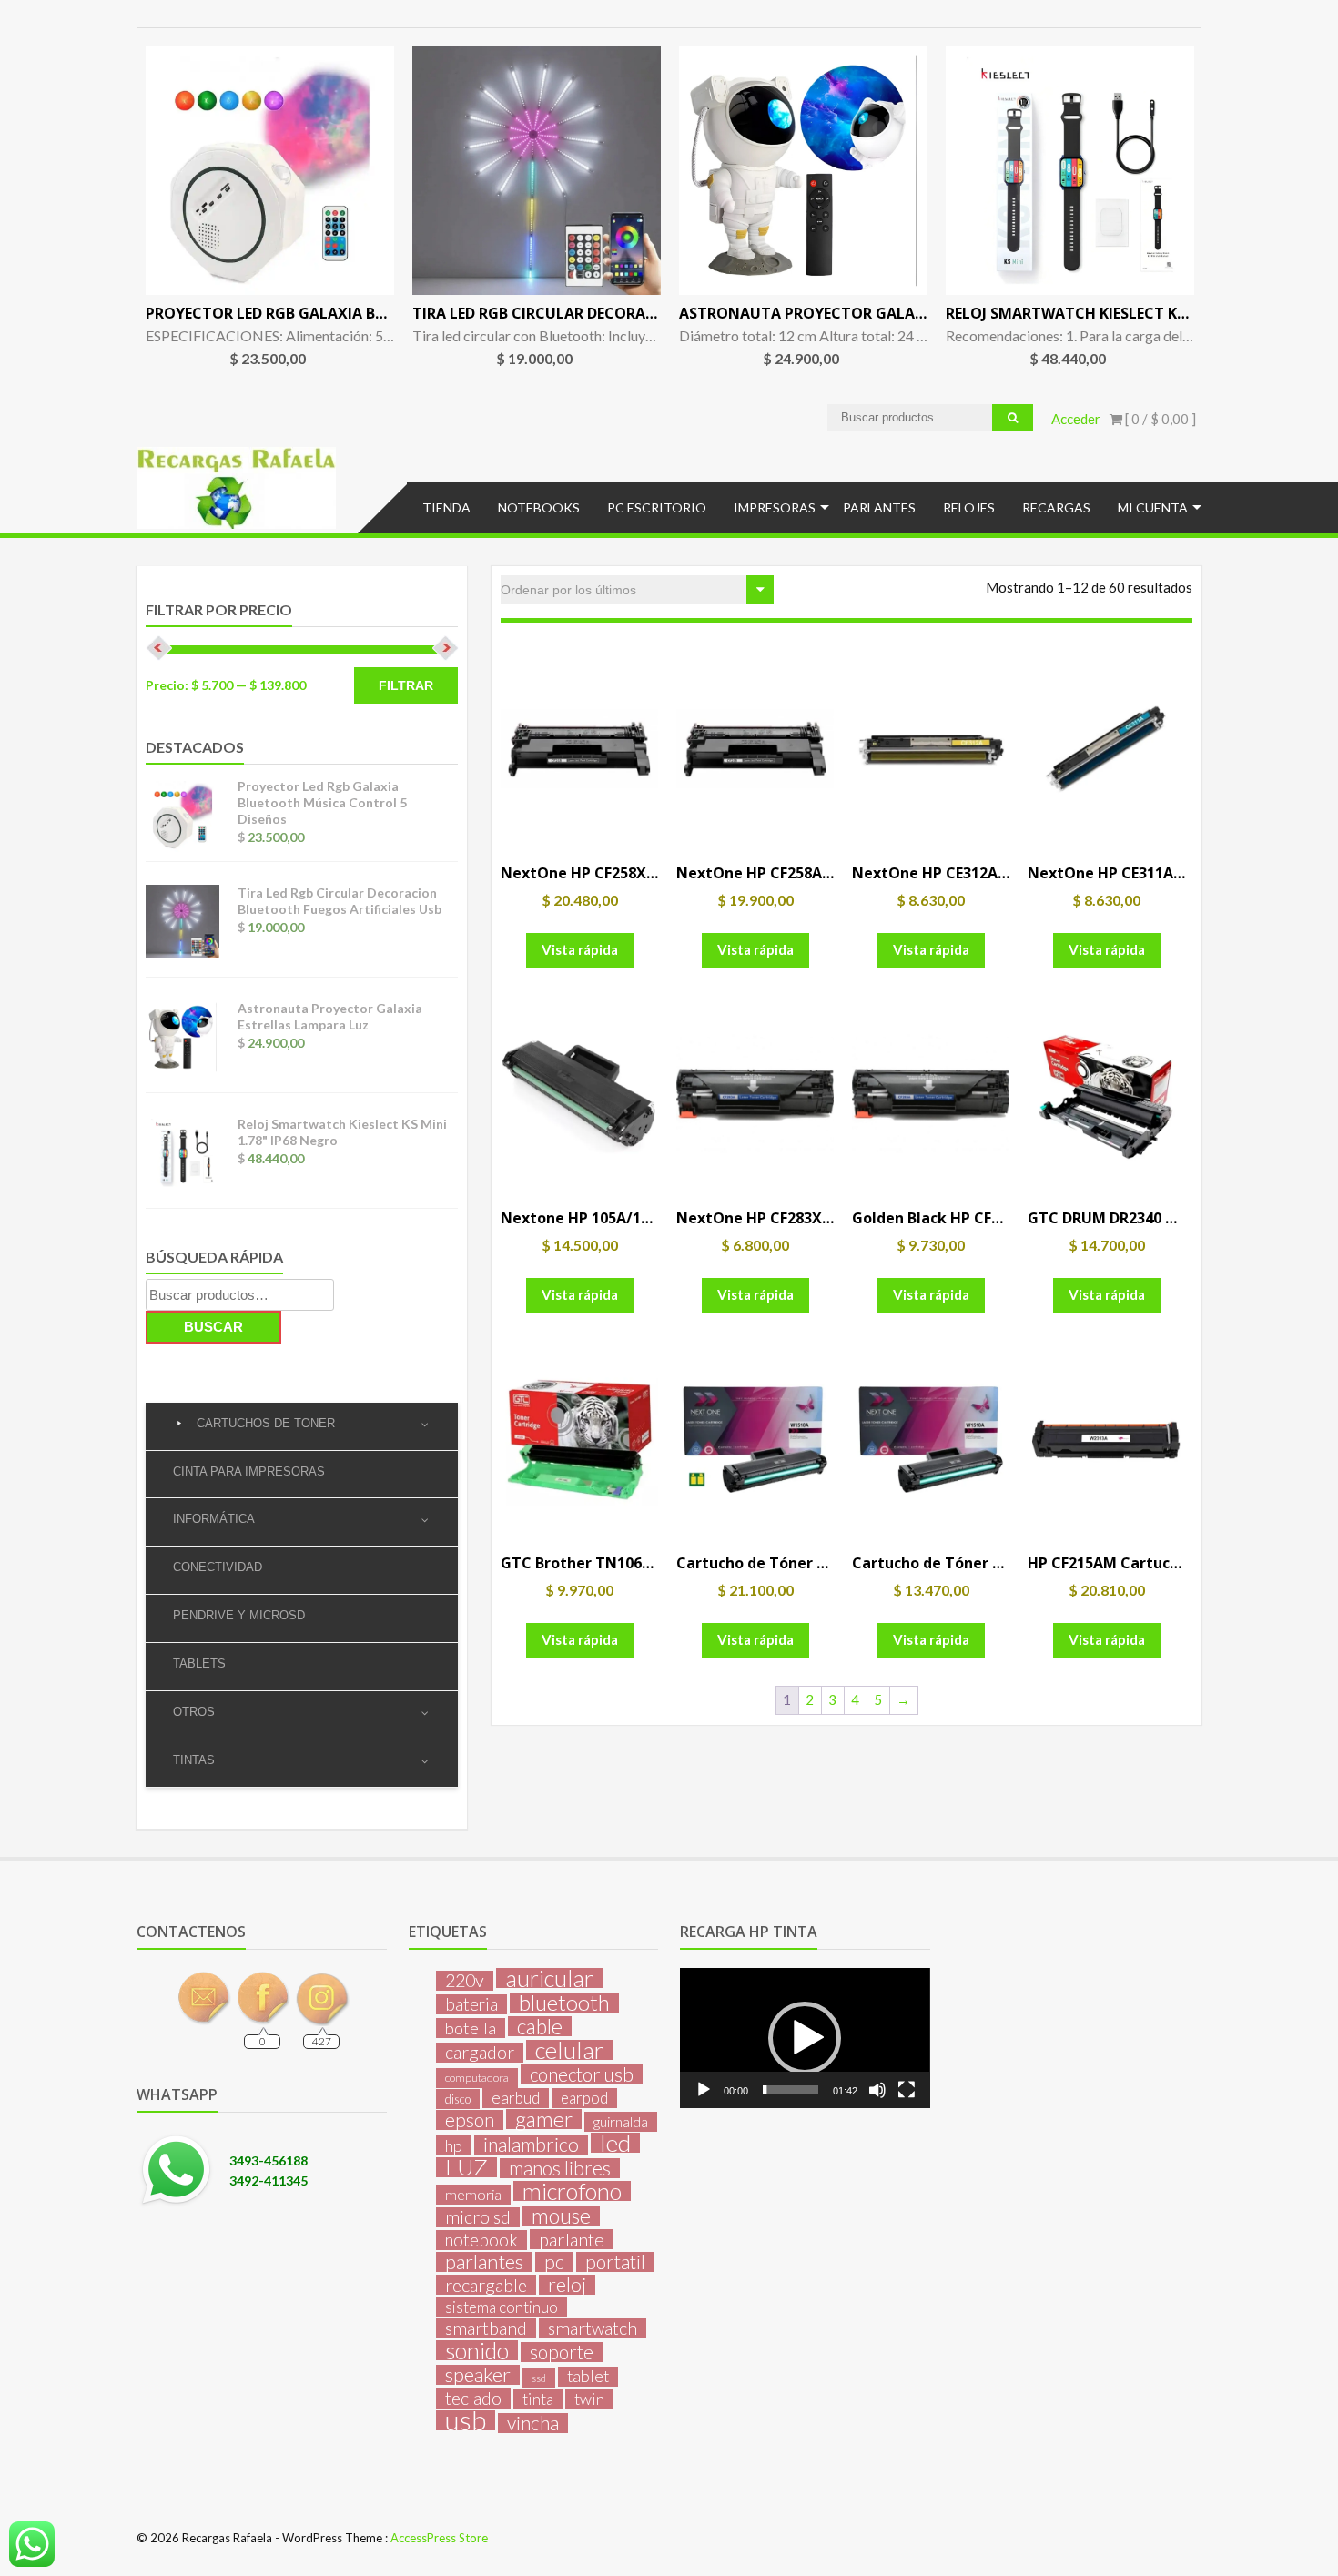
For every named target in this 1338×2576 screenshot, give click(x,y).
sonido (477, 2350)
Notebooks (539, 507)
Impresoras (775, 507)
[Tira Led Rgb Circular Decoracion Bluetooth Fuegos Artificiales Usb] (537, 171)
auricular (549, 1978)
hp (454, 2145)
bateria (471, 2004)
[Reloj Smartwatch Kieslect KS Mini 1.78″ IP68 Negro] (1070, 171)
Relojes (969, 507)
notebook (481, 2240)
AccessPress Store (439, 2538)
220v (465, 1981)
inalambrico (531, 2145)
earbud (516, 2098)
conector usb (582, 2074)
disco (458, 2099)
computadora (477, 2078)
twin (589, 2399)
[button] (805, 2038)
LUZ (466, 2167)
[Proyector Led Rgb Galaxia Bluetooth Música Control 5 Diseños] (270, 171)
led (615, 2143)
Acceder (1076, 419)
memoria (473, 2194)
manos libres (560, 2168)
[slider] (790, 2090)
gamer (544, 2119)
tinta (538, 2399)
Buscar (213, 1327)
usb (466, 2420)
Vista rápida (580, 949)
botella (471, 2028)
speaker (478, 2375)
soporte (562, 2352)
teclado (473, 2399)
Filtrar (406, 685)
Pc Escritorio (657, 507)
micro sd (478, 2217)
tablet (588, 2376)
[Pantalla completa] (907, 2090)
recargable (486, 2285)
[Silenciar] (877, 2090)
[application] (805, 2038)
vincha (533, 2423)
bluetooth (564, 2003)
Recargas (1056, 507)
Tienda (446, 507)
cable (540, 2026)
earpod (584, 2098)
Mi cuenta (1153, 507)
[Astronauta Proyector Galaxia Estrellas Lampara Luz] (803, 171)
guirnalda (621, 2121)
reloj (567, 2285)
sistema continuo (502, 2307)
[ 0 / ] (1159, 419)
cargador (480, 2053)
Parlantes (879, 507)
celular (569, 2050)
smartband (486, 2328)
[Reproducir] (704, 2090)
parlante (572, 2239)
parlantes (484, 2262)
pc (554, 2262)
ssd (539, 2378)
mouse (561, 2216)
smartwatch (593, 2328)
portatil (615, 2262)
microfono (572, 2191)
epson (470, 2120)
